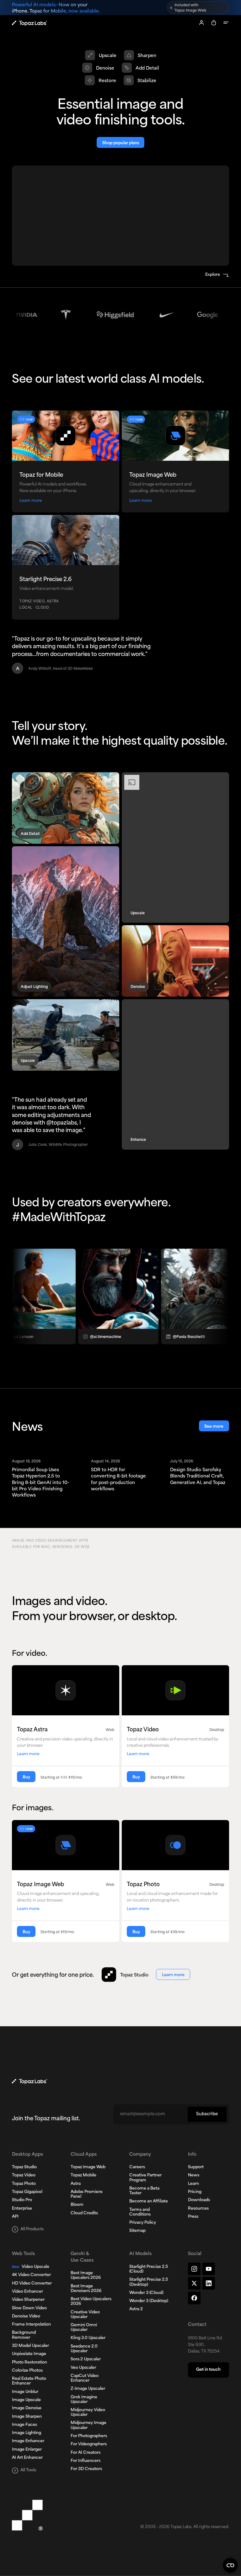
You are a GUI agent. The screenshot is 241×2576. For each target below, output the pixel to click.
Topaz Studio (24, 2167)
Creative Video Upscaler (85, 2315)
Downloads (199, 2200)
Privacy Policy (143, 2223)
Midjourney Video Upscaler (88, 2413)
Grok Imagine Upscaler (84, 2400)
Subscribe (207, 2114)
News (194, 2175)
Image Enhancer (28, 2441)
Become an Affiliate (149, 2201)
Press (193, 2217)
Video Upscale (31, 2267)
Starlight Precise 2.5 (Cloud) (149, 2269)
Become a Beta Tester (144, 2191)
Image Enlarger (27, 2450)
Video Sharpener (28, 2300)
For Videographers (89, 2444)
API (15, 2217)
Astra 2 (136, 2309)
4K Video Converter (31, 2275)
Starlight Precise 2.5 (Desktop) (149, 2282)
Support (196, 2167)
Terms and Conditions (140, 2212)
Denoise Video (26, 2316)
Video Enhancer (27, 2292)
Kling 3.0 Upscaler (88, 2338)
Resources (198, 2209)
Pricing (195, 2192)
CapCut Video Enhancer (85, 2378)
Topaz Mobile (83, 2175)
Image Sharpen (27, 2417)
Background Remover (24, 2335)
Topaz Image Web (88, 2167)
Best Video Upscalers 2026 (91, 2302)
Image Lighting (27, 2433)
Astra (76, 2184)
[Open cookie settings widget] (230, 2565)
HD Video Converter (32, 2284)
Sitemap (137, 2231)
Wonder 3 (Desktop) (149, 2301)
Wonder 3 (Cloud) (146, 2293)
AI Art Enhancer (27, 2458)
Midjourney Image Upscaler (88, 2425)
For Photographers (89, 2436)
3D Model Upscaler (30, 2346)
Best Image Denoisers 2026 (86, 2289)
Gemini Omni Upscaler (84, 2328)
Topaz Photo (24, 2184)
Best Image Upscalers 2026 (86, 2276)
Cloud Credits (84, 2213)
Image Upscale (26, 2400)
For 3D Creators (86, 2469)
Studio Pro (22, 2200)
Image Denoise (27, 2408)
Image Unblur (25, 2392)
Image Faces (24, 2425)
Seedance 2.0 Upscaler (84, 2349)
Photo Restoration (29, 2363)
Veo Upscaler (83, 2368)
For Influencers (86, 2461)
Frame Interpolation (31, 2325)
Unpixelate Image (29, 2354)
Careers (137, 2167)
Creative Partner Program (145, 2178)
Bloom (77, 2205)
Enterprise (22, 2209)
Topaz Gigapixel (27, 2192)
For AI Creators (86, 2453)
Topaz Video (24, 2175)
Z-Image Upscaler (88, 2389)
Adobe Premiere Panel (87, 2194)
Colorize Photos (27, 2371)
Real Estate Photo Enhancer (29, 2381)
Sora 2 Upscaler (86, 2359)
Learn (193, 2184)
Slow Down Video (29, 2308)
